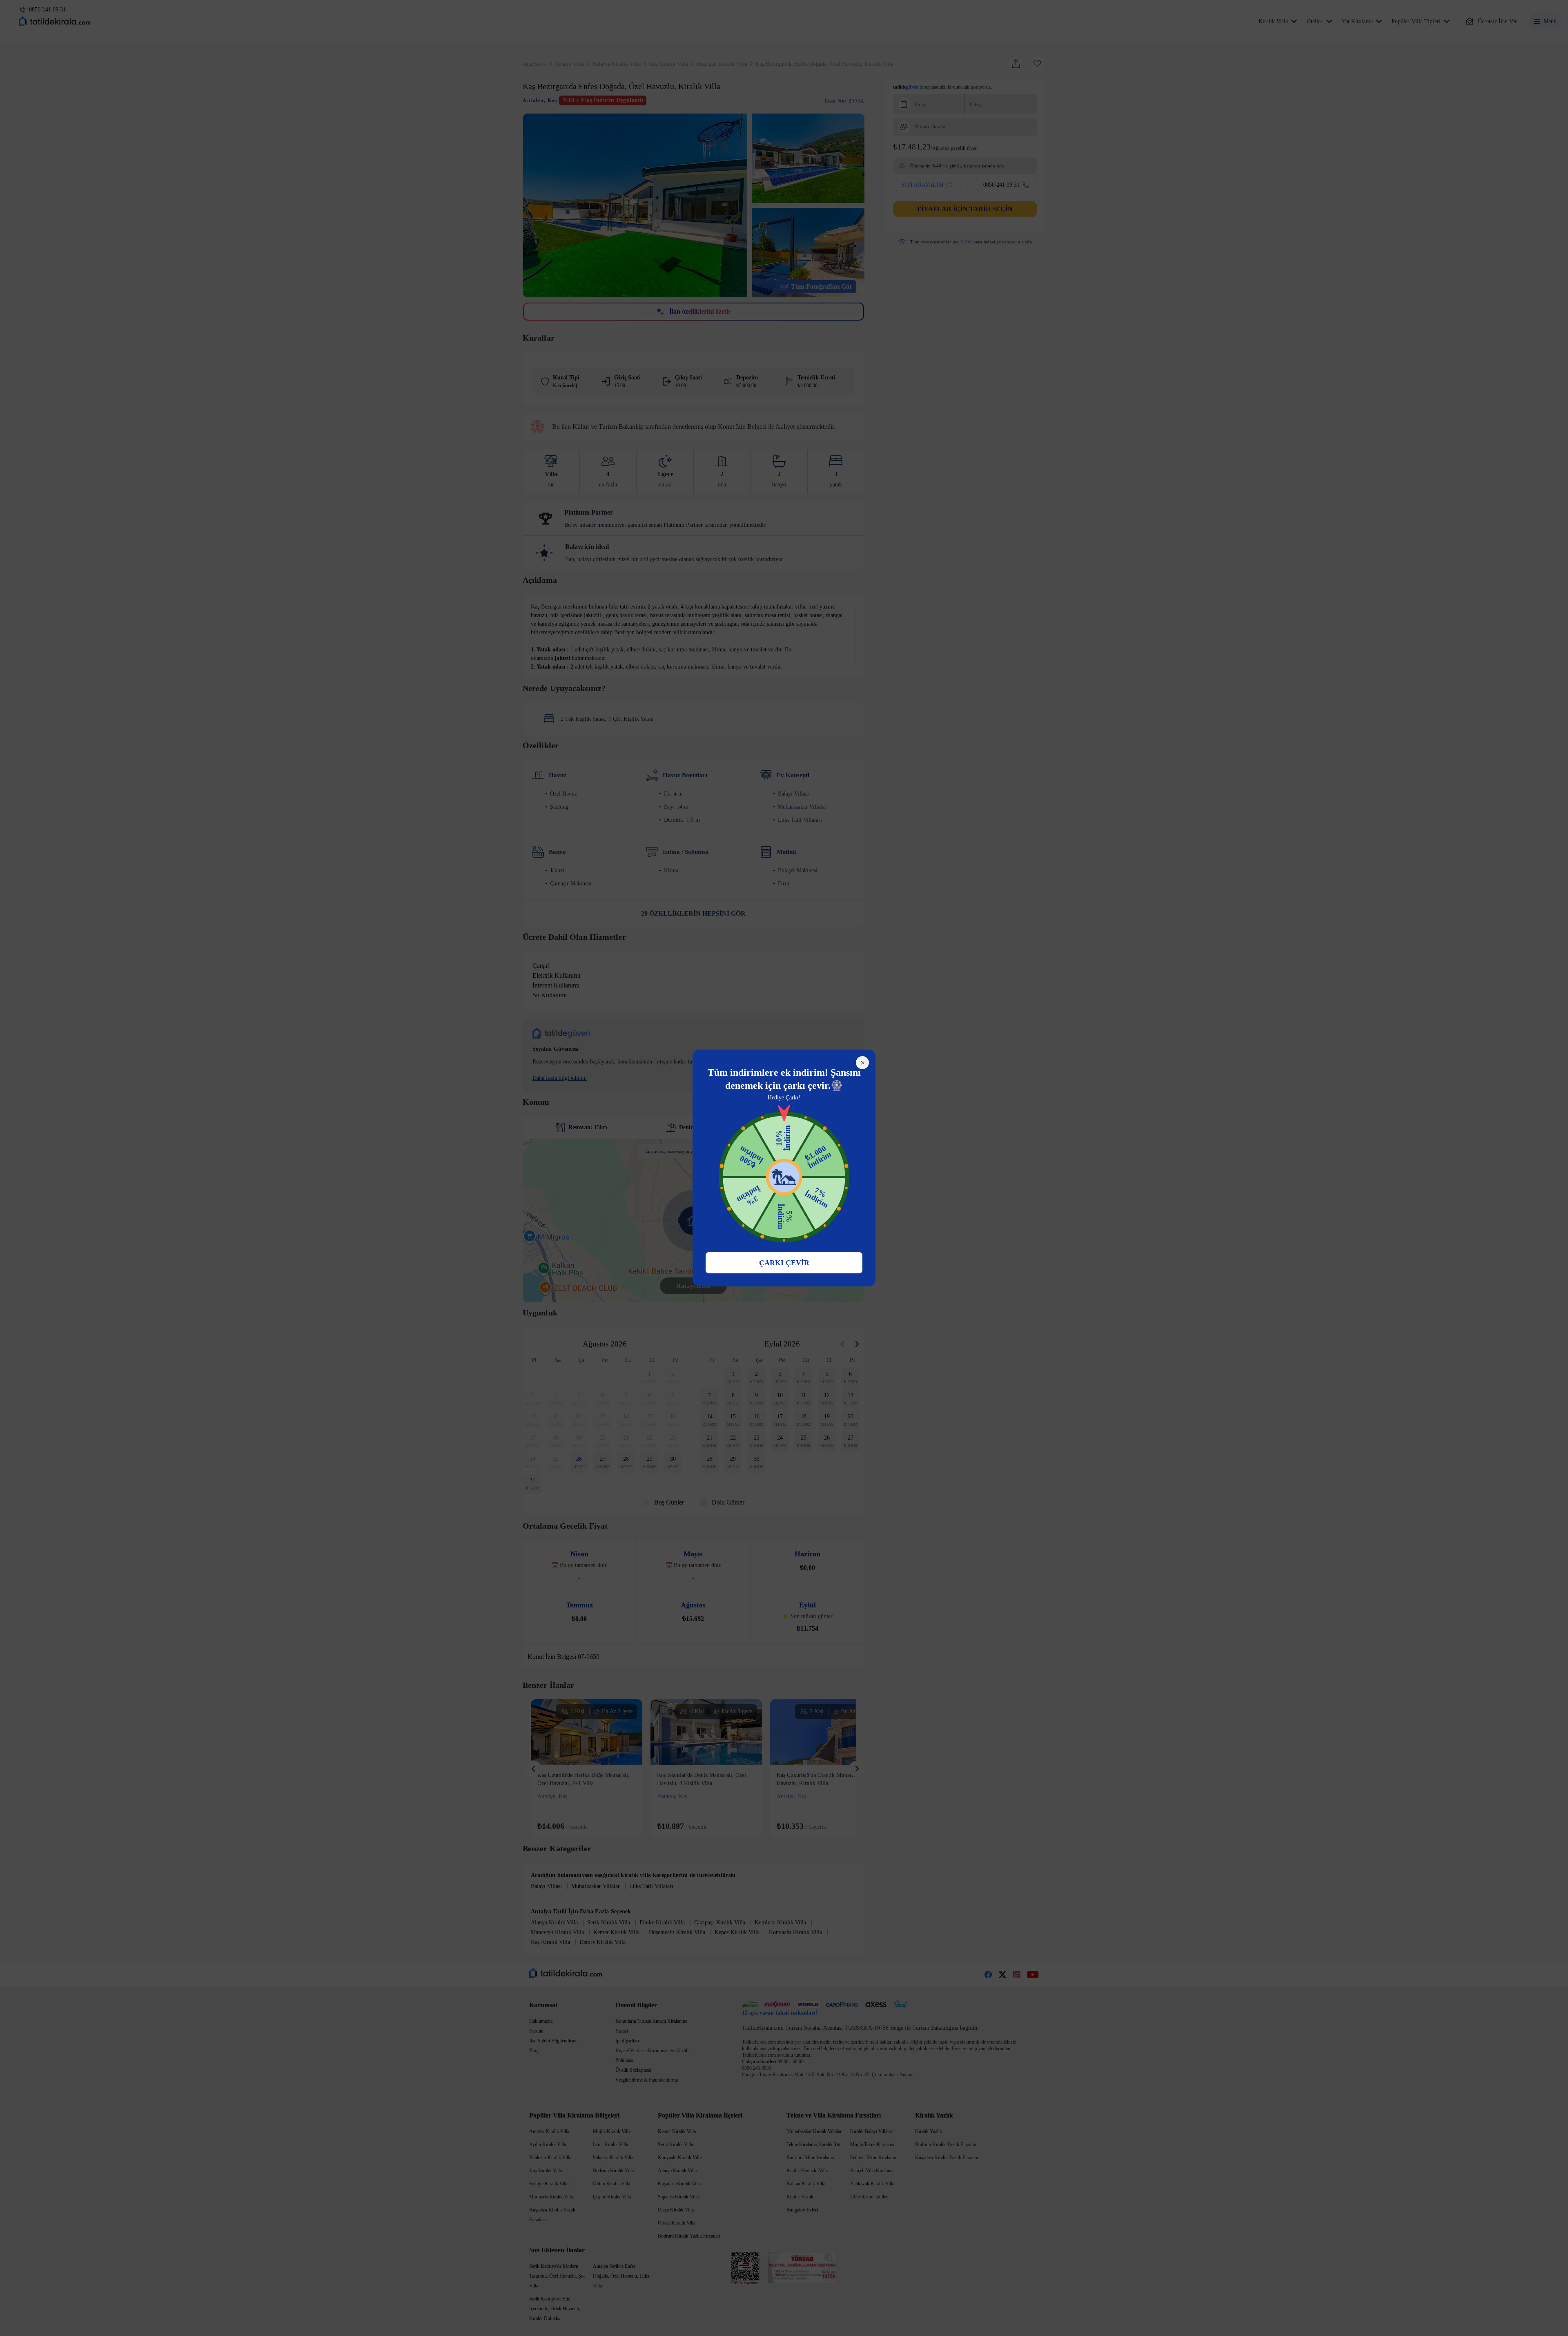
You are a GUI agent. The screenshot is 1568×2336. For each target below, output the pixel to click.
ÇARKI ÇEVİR (784, 1263)
